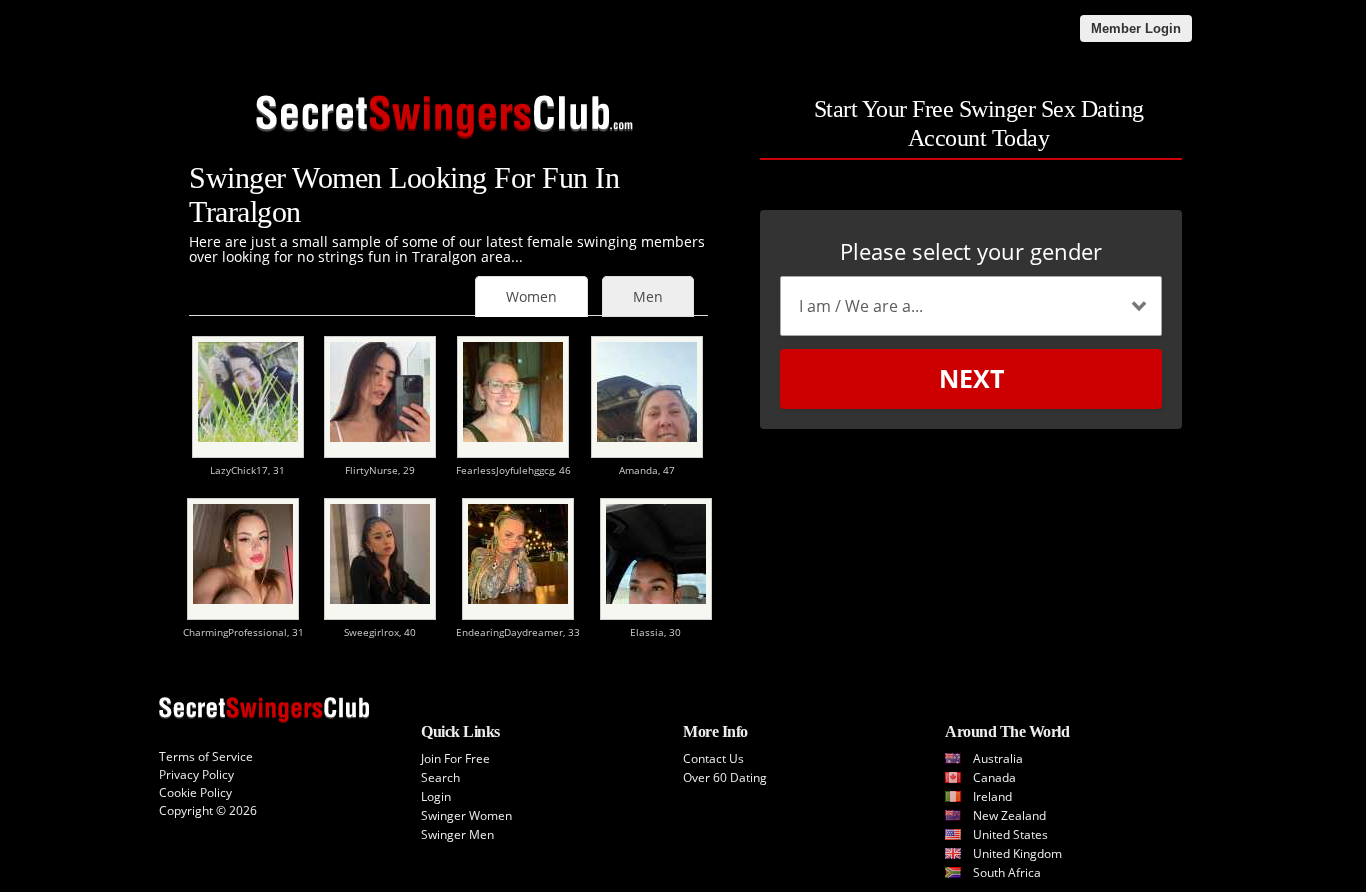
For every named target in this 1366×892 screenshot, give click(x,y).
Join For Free (455, 758)
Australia (998, 758)
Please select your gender (971, 251)
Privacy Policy (196, 774)
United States (1010, 834)
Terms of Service (206, 756)
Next (971, 378)
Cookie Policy (195, 792)
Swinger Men (457, 834)
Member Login (1136, 28)
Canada (994, 777)
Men (648, 296)
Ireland (992, 796)
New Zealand (1009, 815)
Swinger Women (466, 815)
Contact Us (713, 758)
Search (440, 777)
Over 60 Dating (725, 777)
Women (531, 296)
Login (436, 796)
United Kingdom (1017, 853)
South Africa (1007, 872)
